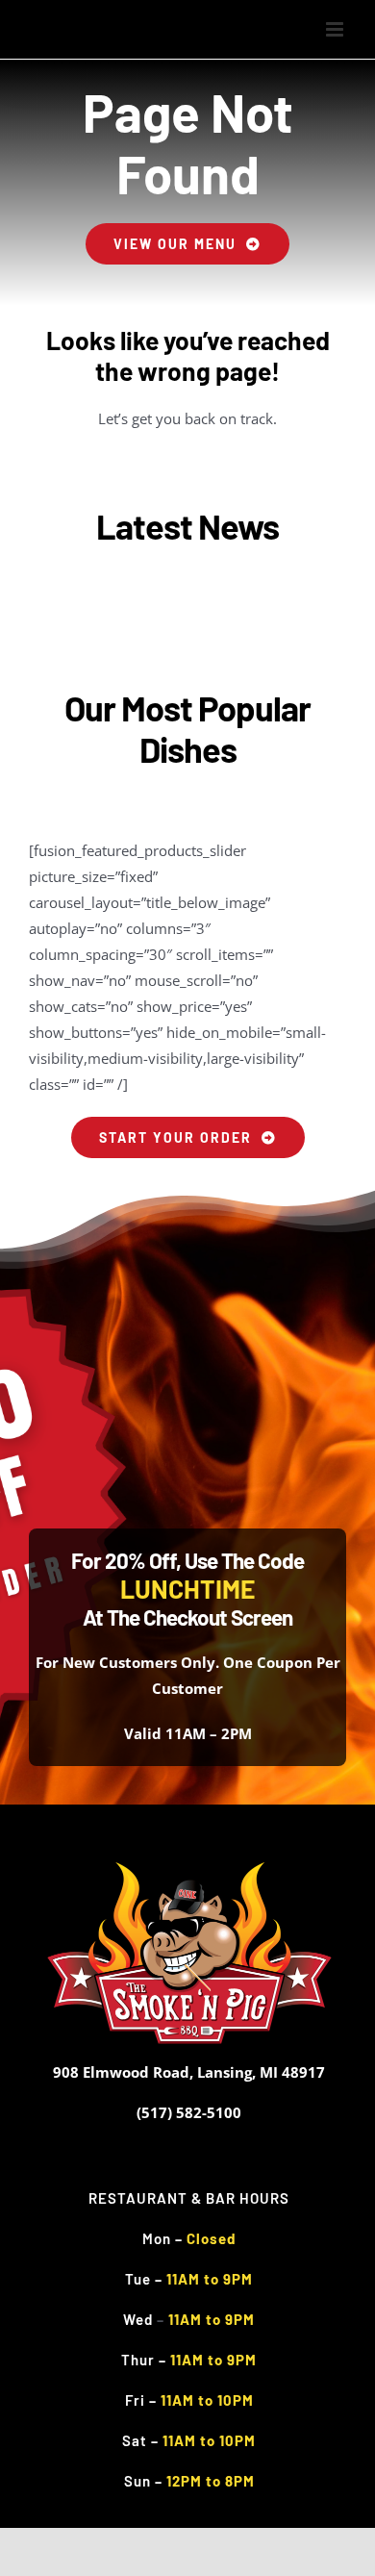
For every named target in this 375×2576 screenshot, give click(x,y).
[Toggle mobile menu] (336, 29)
